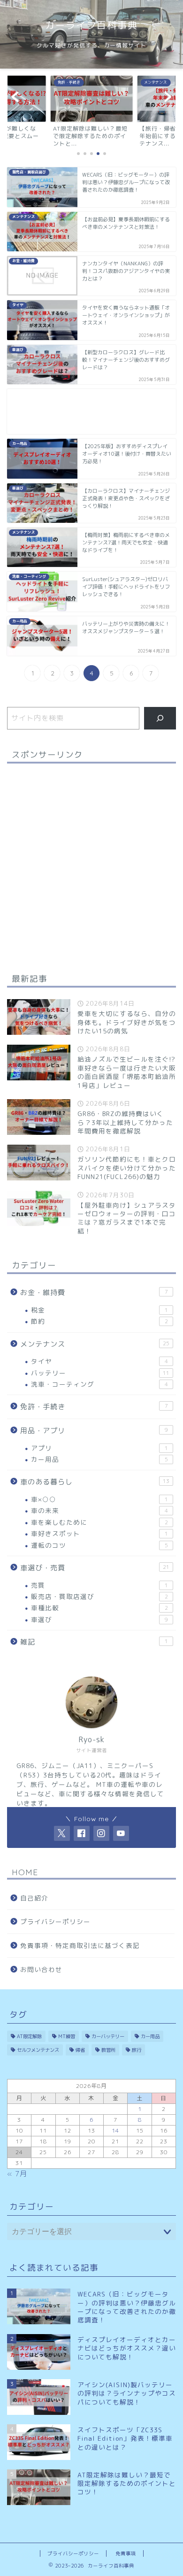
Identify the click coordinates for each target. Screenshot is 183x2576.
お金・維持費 (94, 1292)
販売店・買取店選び (99, 1596)
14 (115, 2130)
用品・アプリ (94, 1431)
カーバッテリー (108, 2036)
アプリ (99, 1448)
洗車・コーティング (99, 1384)
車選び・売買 (95, 1568)
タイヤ (99, 1361)
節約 (99, 1321)
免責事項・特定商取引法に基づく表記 (80, 1945)
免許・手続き (94, 1407)
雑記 (94, 1642)
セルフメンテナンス (38, 2050)
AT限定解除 (29, 2036)
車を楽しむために (99, 1522)
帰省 (80, 2050)
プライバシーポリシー (55, 1921)
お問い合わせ (41, 1969)
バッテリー (100, 1373)
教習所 (108, 2050)
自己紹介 (34, 1898)
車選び (99, 1619)
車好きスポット (99, 1533)
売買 (99, 1585)
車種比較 (99, 1608)
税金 (99, 1310)
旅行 (137, 2050)
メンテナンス (95, 1344)
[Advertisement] (91, 411)
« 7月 (17, 2174)
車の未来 (99, 1510)
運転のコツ (99, 1545)
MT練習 (67, 2036)
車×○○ (99, 1499)
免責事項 (126, 2553)
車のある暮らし (95, 1482)
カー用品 (99, 1459)
